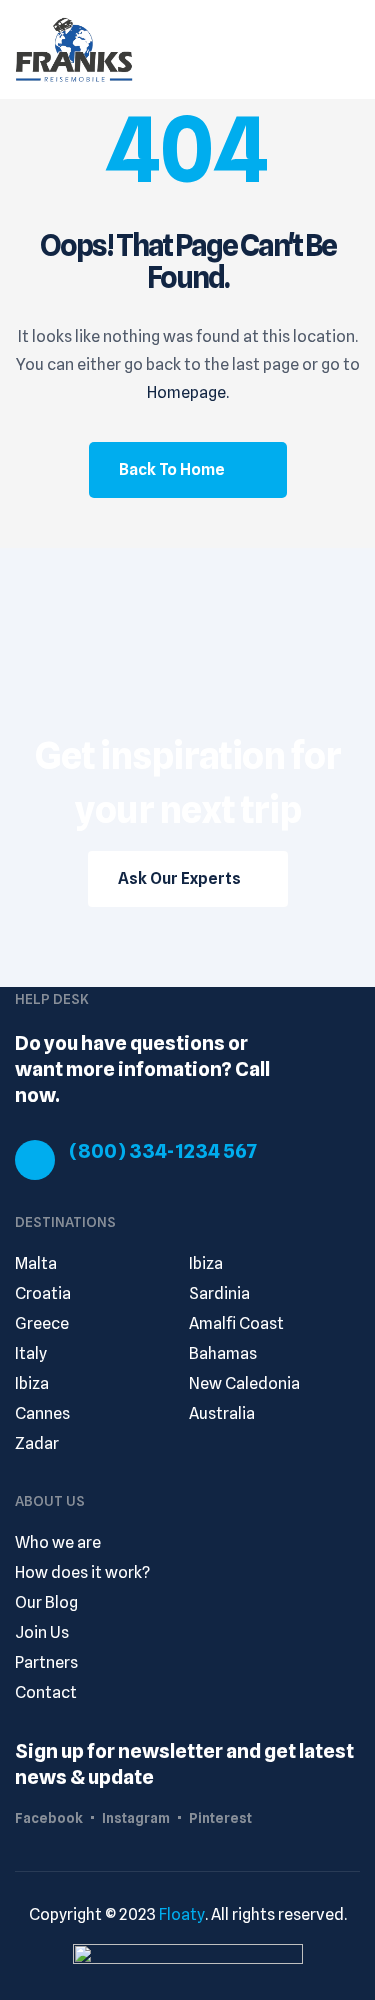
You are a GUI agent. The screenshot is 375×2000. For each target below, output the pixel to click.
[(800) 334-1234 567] (35, 1160)
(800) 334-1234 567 (163, 1151)
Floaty (182, 1914)
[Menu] (350, 49)
